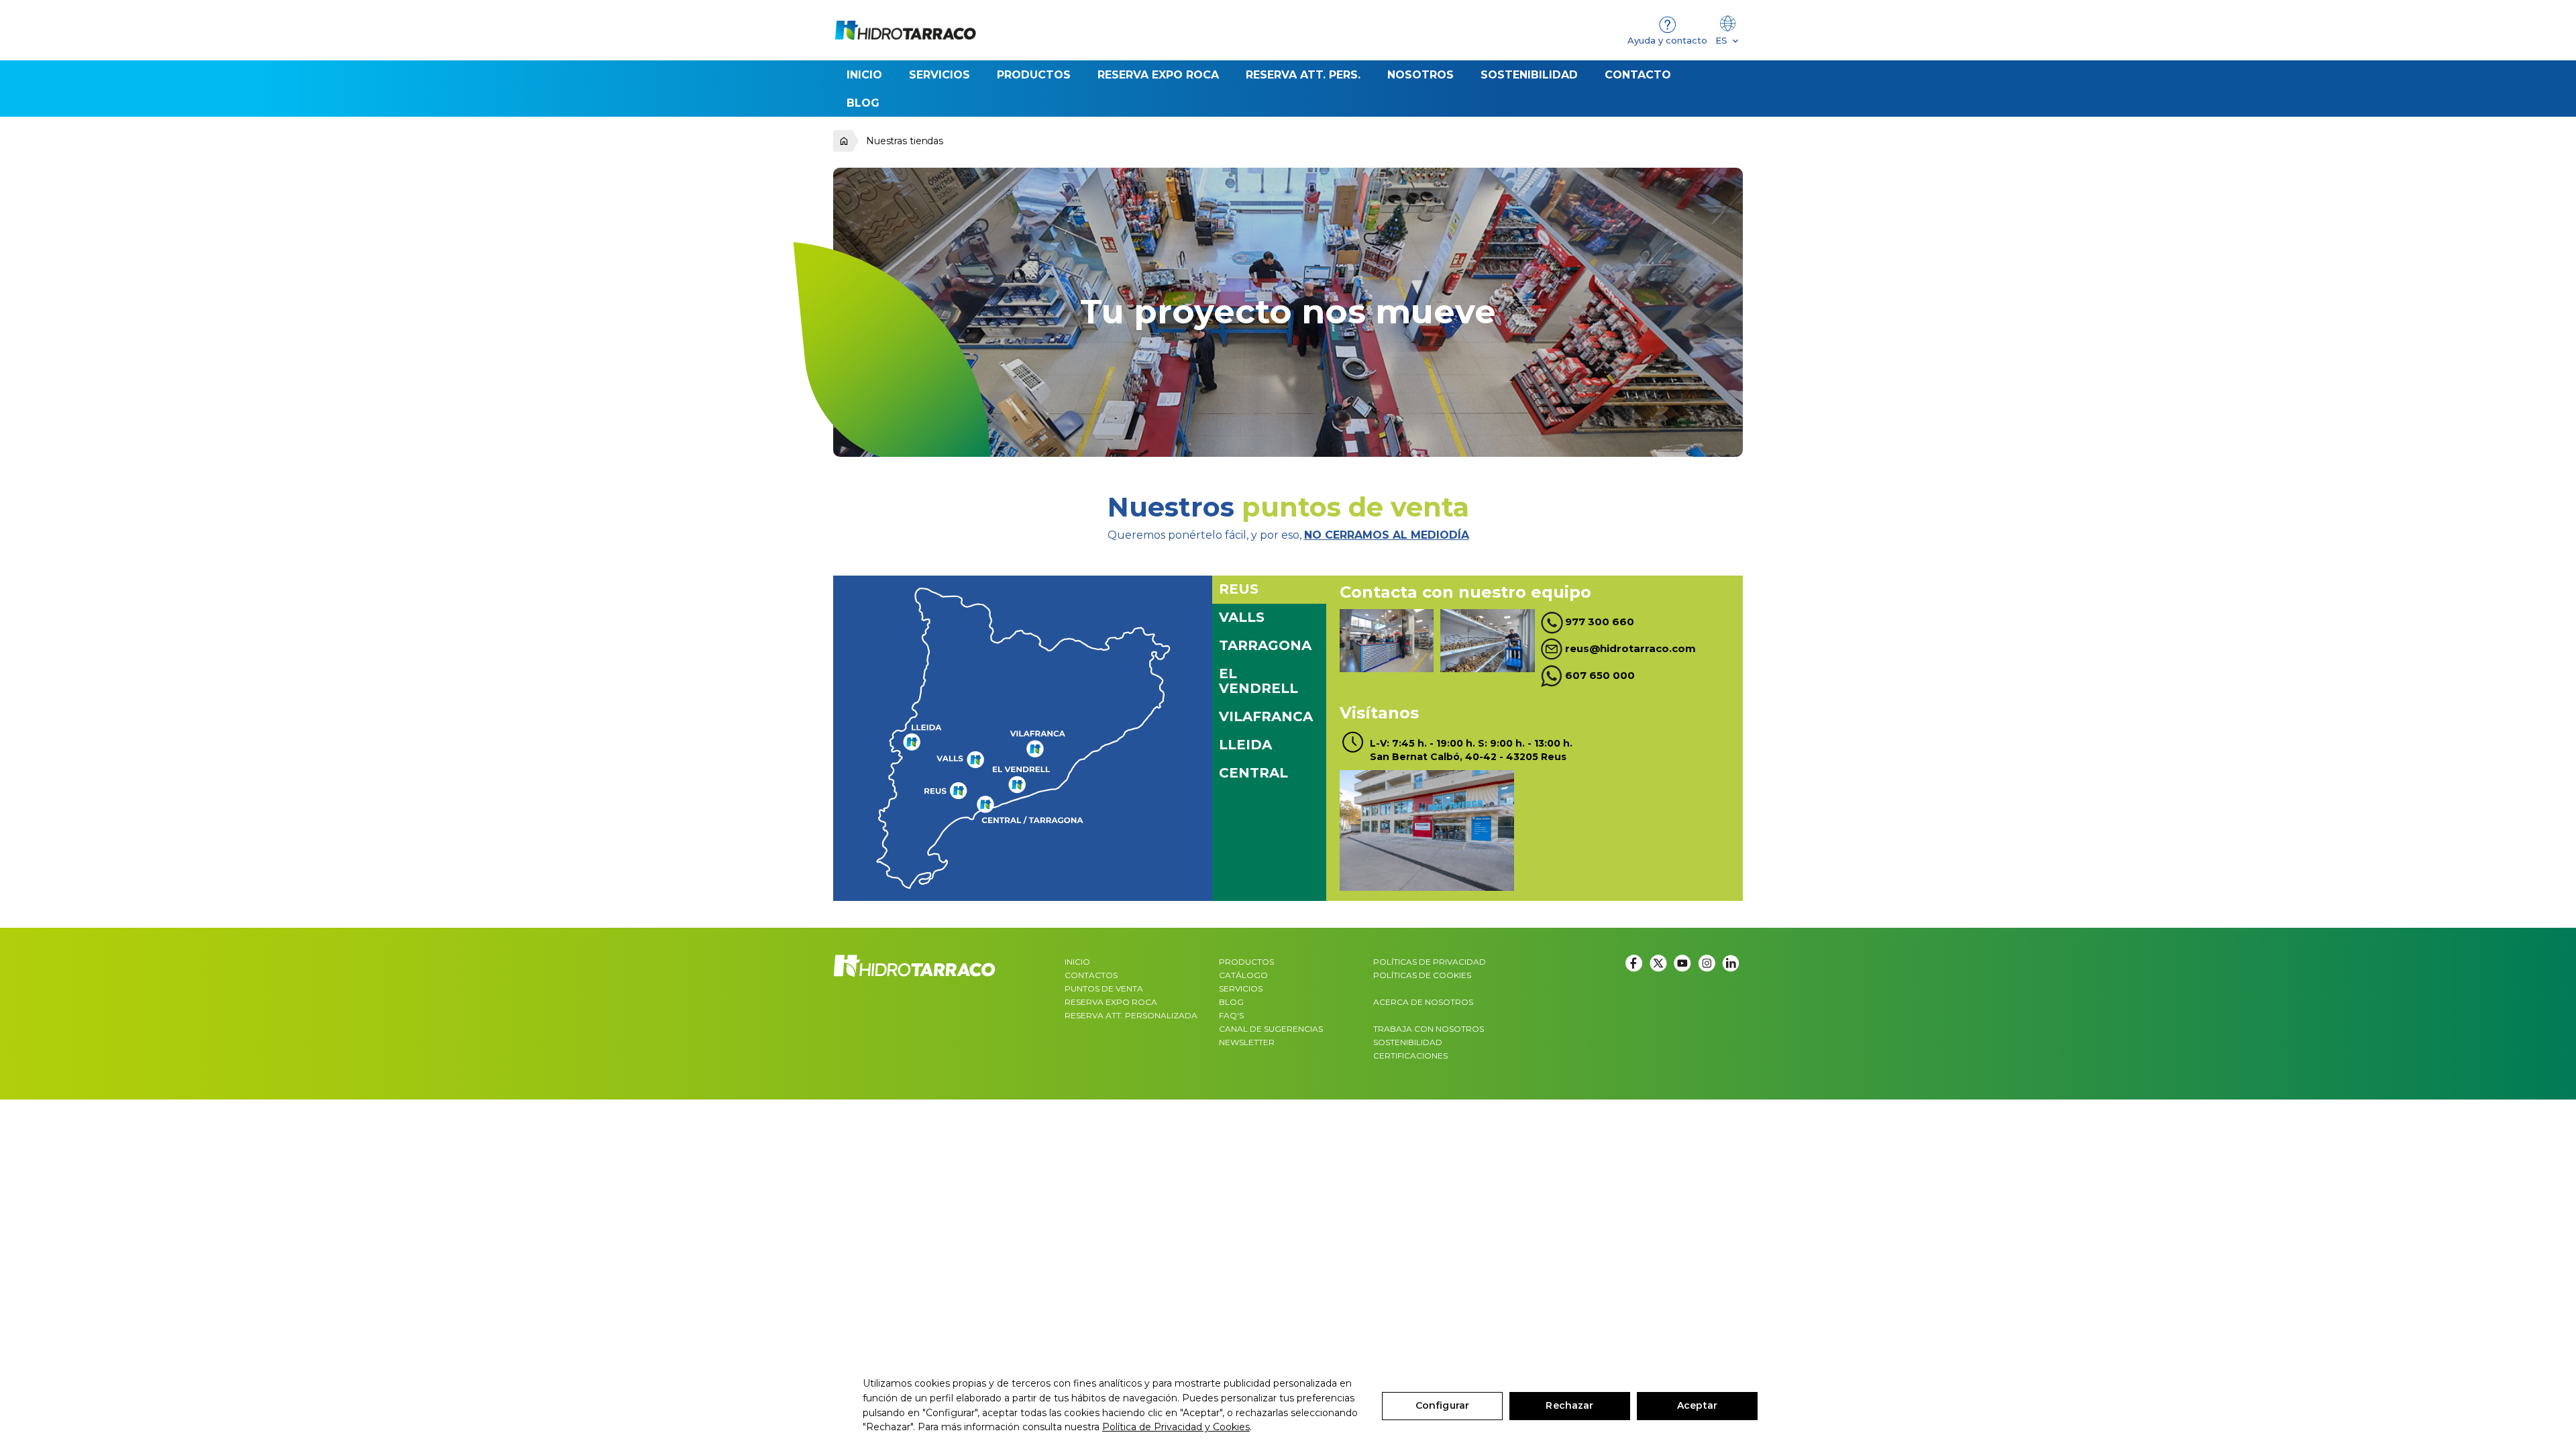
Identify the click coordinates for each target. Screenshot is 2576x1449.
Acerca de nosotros (1423, 1002)
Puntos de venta (1104, 988)
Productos (1246, 962)
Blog (1231, 1002)
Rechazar (1569, 1405)
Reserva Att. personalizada (1131, 1015)
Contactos (1091, 975)
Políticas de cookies (1422, 975)
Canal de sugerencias (1271, 1029)
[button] (1034, 74)
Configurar (1442, 1405)
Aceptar (1697, 1405)
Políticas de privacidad (1430, 962)
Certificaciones (1410, 1056)
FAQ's (1231, 1015)
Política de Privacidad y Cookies (1176, 1427)
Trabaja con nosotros (1429, 1029)
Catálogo (1243, 975)
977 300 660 (1600, 622)
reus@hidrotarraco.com (1630, 648)
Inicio (1077, 962)
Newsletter (1247, 1042)
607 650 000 (1600, 675)
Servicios (1241, 988)
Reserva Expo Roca (1111, 1002)
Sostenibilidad (1408, 1042)
